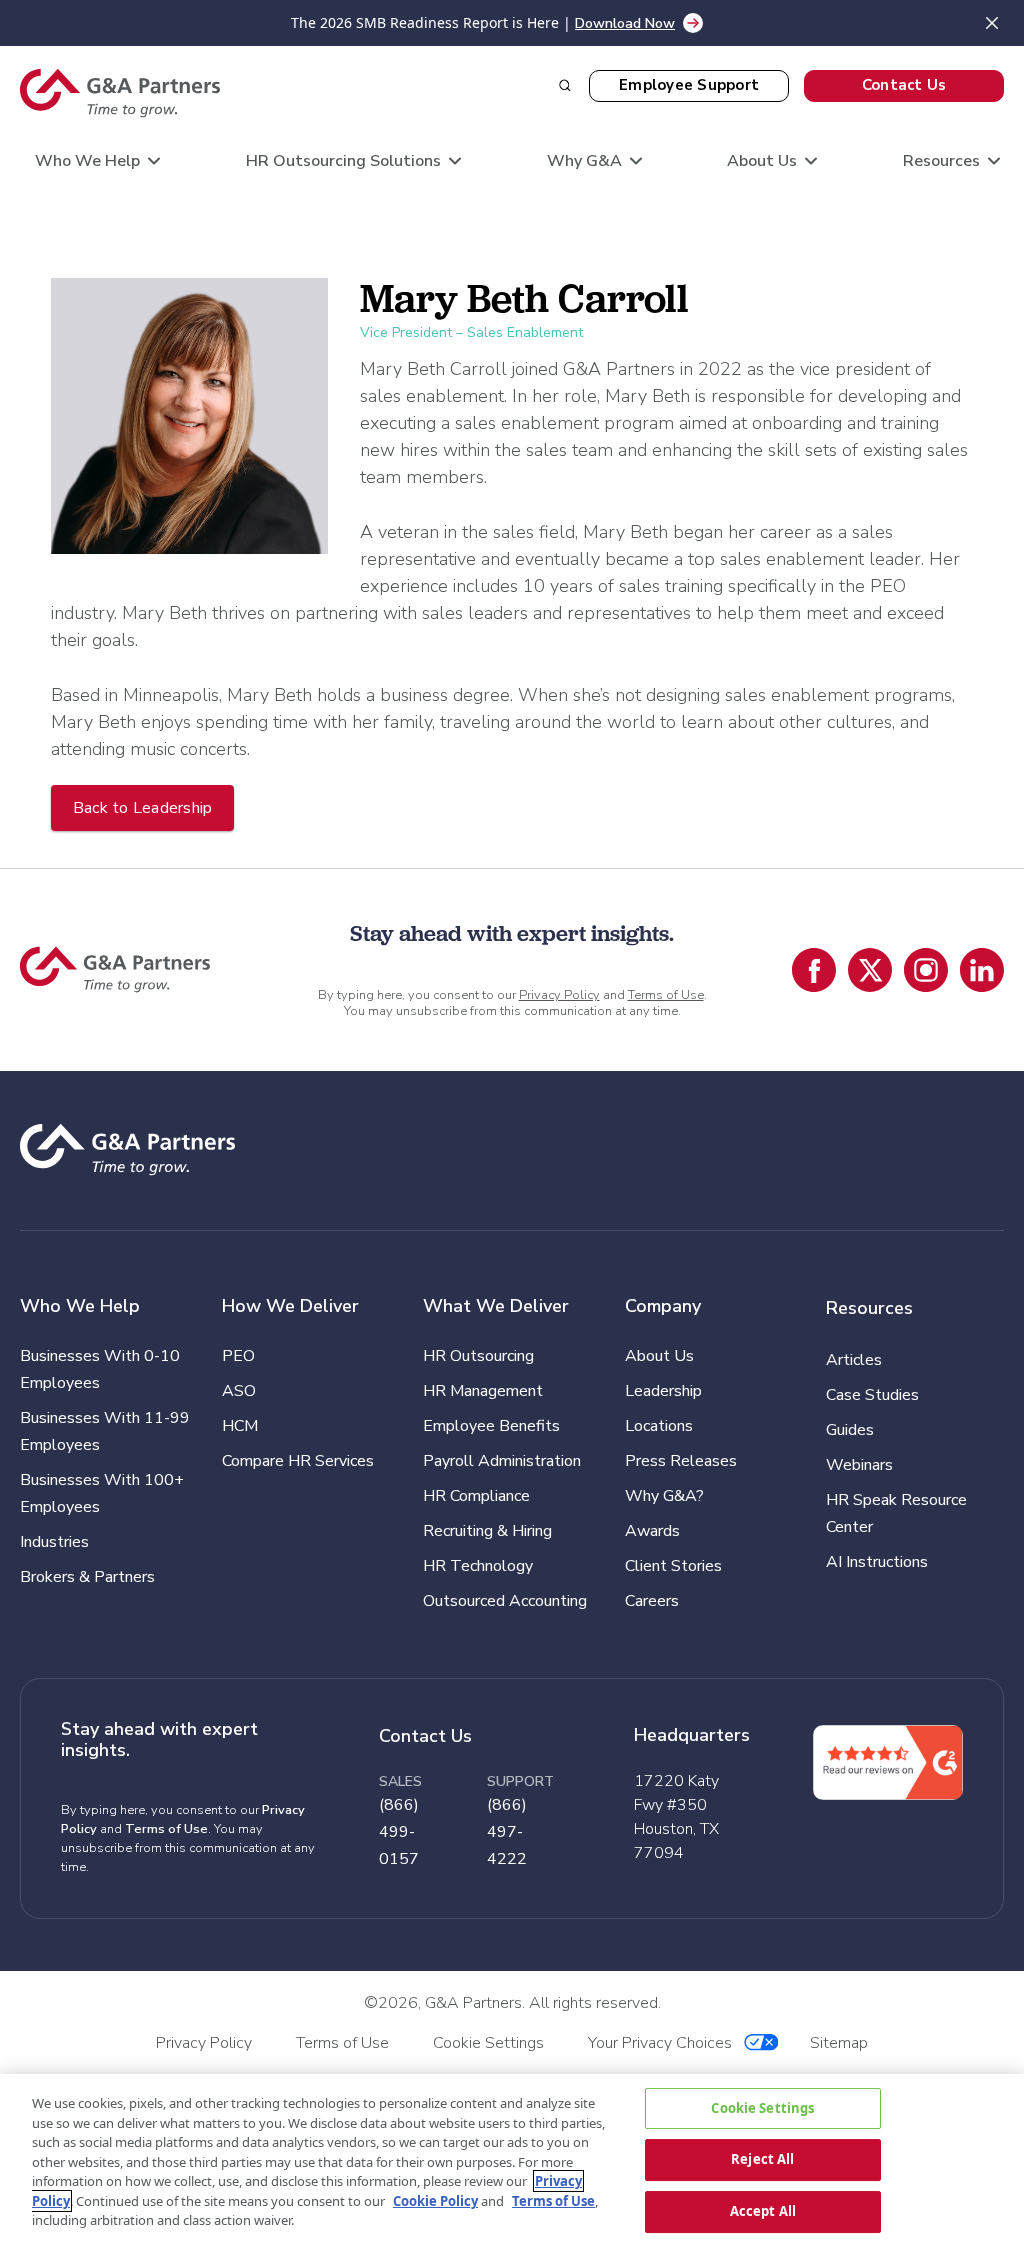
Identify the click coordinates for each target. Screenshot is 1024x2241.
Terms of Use (666, 995)
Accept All (763, 2211)
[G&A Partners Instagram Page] (926, 970)
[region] (512, 2157)
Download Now (625, 23)
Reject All (762, 2159)
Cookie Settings (762, 2108)
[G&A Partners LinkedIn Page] (982, 970)
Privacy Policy (559, 995)
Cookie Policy (435, 2201)
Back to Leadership (143, 808)
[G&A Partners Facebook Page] (814, 970)
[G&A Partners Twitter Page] (870, 970)
